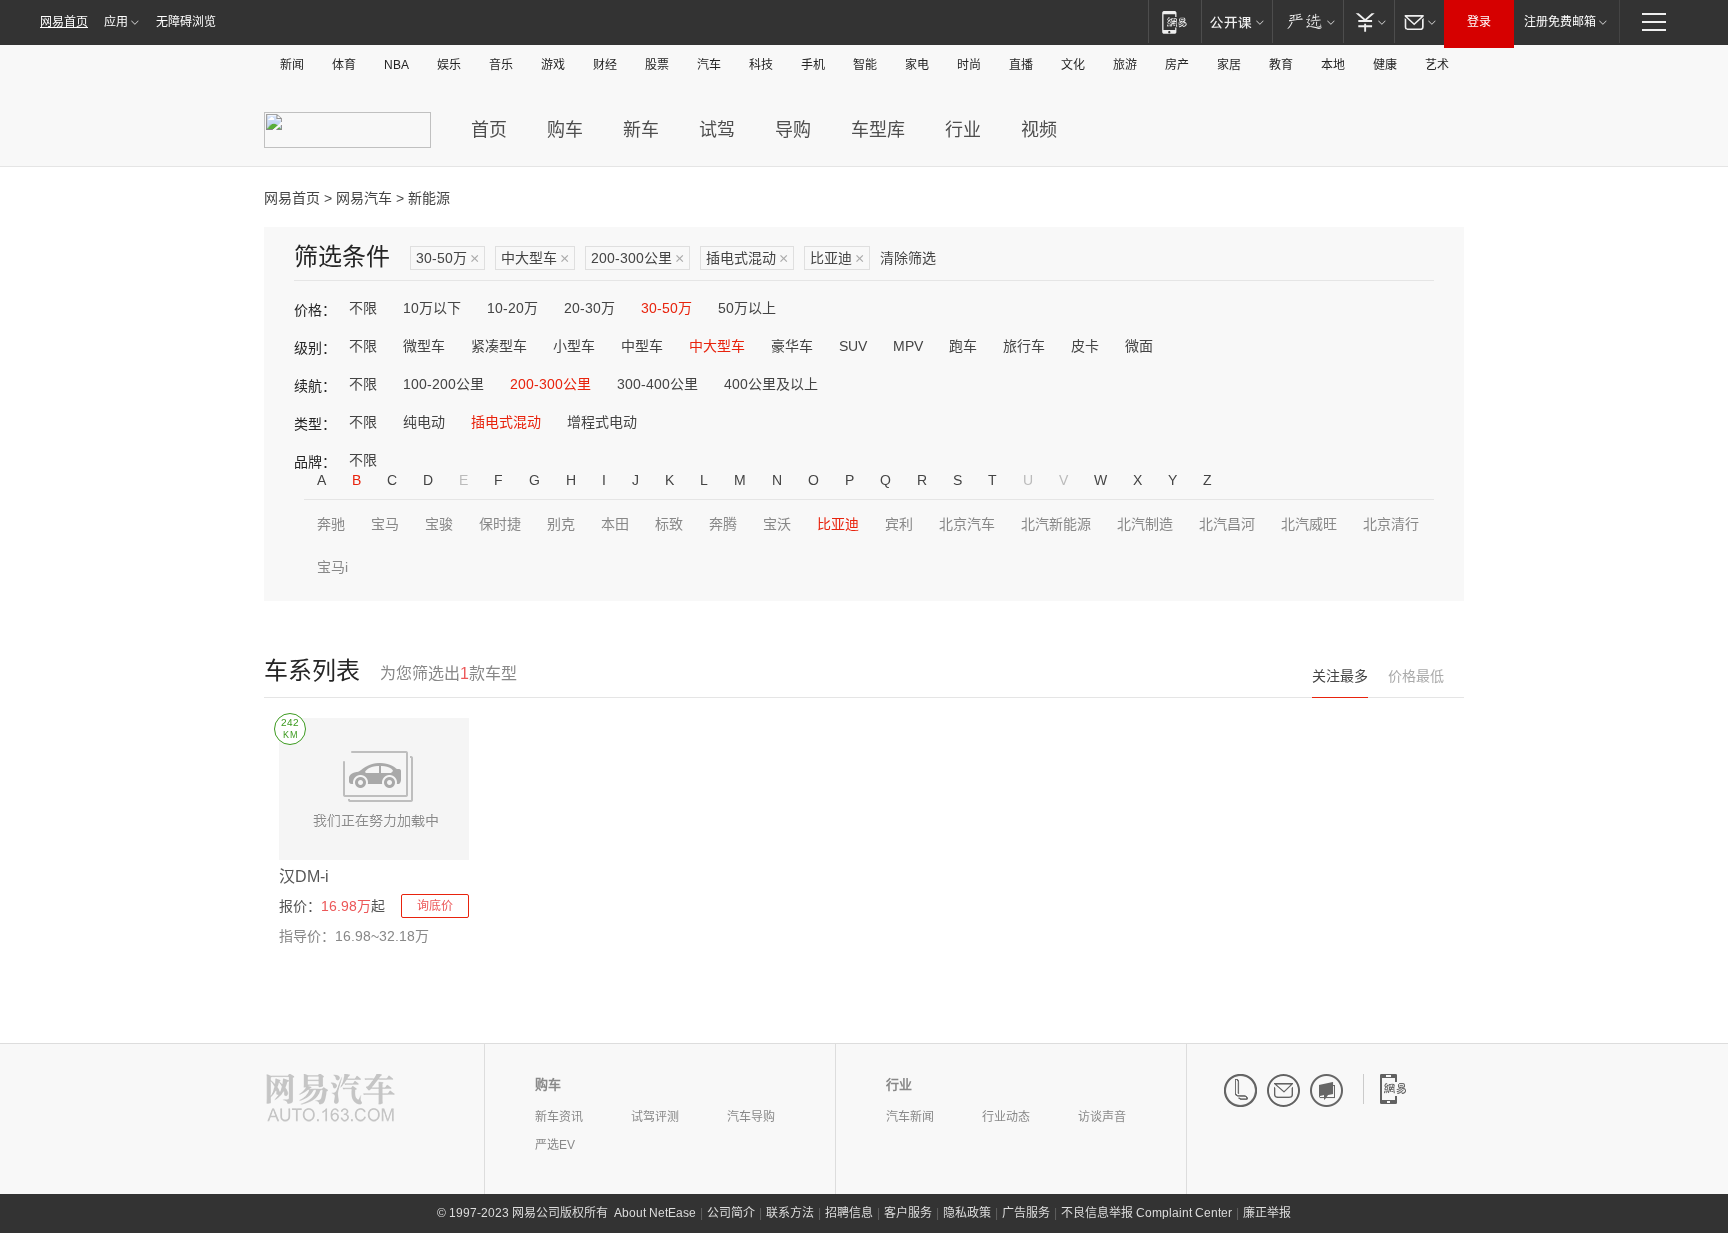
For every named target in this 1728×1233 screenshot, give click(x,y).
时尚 (969, 65)
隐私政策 (967, 1213)
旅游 (1125, 65)
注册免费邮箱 (1560, 22)
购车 (565, 130)
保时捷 (500, 524)
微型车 (424, 346)
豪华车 (792, 346)
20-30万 (589, 308)
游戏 (553, 65)
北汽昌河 (1227, 524)
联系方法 (790, 1213)
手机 (813, 65)
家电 (917, 65)
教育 (1281, 65)
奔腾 (723, 524)
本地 (1333, 65)
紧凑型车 (499, 346)
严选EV (555, 1145)
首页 (489, 130)
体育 (344, 65)
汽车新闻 (910, 1117)
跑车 (963, 346)
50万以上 (747, 308)
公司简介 (731, 1213)
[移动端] (1174, 21)
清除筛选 (908, 258)
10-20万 (512, 308)
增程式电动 (602, 422)
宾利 (899, 524)
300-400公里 (657, 384)
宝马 (385, 524)
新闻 (292, 65)
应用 (116, 22)
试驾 (717, 130)
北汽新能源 (1056, 524)
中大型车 (535, 258)
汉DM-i (304, 876)
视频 (1039, 130)
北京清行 (1391, 524)
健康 (1385, 65)
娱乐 (449, 65)
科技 (761, 65)
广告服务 (1026, 1213)
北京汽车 (967, 524)
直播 (1021, 65)
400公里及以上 (771, 384)
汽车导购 (751, 1117)
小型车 (574, 346)
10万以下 (432, 308)
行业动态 (1006, 1117)
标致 (669, 524)
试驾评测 (655, 1117)
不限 (363, 308)
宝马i (332, 567)
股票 (657, 65)
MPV (908, 346)
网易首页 (64, 22)
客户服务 (908, 1213)
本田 (615, 524)
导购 (793, 130)
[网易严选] (1307, 21)
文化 (1073, 65)
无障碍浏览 (186, 22)
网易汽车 (364, 198)
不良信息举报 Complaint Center (1146, 1213)
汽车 (709, 65)
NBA (396, 65)
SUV (853, 346)
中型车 (642, 346)
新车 (641, 130)
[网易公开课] (1236, 21)
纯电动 (424, 422)
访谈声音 (1102, 1117)
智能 (865, 65)
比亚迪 (837, 258)
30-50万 (447, 258)
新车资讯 (559, 1117)
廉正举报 (1267, 1213)
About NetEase (655, 1213)
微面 (1139, 346)
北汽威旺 (1309, 524)
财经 (605, 65)
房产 (1177, 65)
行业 (963, 130)
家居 (1229, 65)
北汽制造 (1145, 524)
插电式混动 (747, 258)
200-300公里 (637, 258)
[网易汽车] (330, 1099)
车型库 (878, 130)
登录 (1479, 22)
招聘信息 (849, 1213)
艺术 (1437, 65)
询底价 (435, 906)
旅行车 (1024, 346)
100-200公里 (443, 384)
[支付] (1368, 21)
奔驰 (331, 524)
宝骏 (439, 524)
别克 (561, 524)
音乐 (501, 65)
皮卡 (1085, 346)
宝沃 (777, 524)
